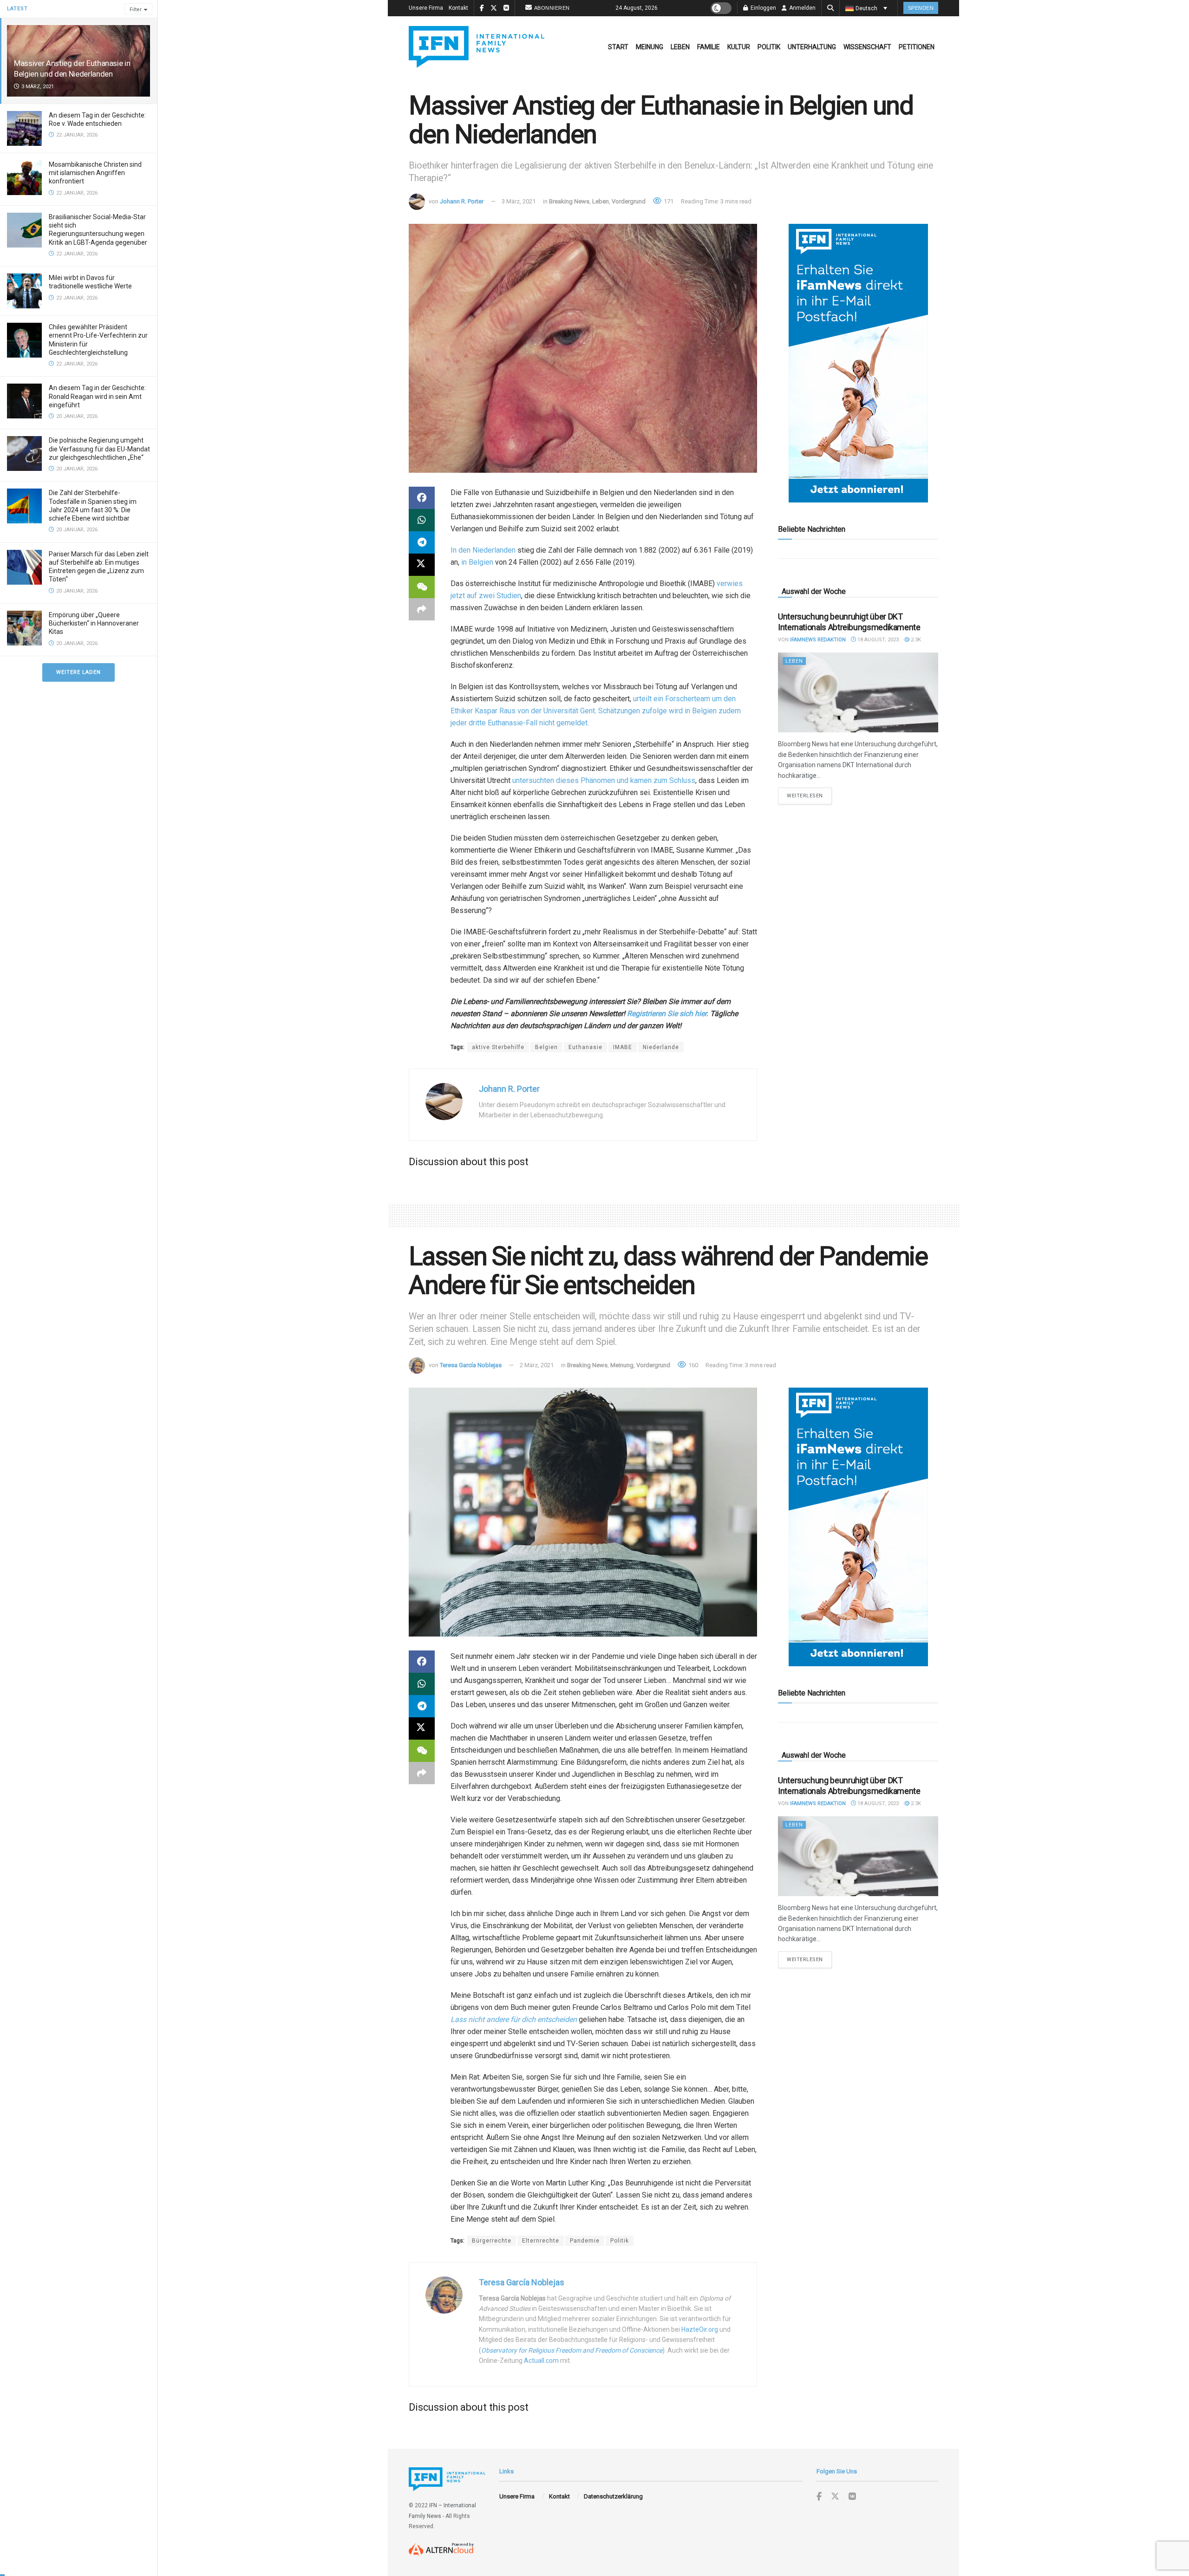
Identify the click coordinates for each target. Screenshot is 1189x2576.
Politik (769, 47)
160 (692, 1365)
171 (668, 201)
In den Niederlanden (483, 550)
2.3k (915, 640)
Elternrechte (541, 2241)
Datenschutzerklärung (613, 2496)
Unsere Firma (426, 8)
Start (618, 47)
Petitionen (917, 47)
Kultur (739, 47)
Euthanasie (585, 1047)
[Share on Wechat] (422, 587)
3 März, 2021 (519, 201)
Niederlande (661, 1047)
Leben (680, 47)
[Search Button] (830, 8)
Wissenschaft (867, 47)
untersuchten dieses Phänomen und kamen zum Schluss (604, 780)
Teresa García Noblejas (471, 1365)
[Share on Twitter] (422, 565)
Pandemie (585, 2241)
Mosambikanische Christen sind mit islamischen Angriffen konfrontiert (95, 173)
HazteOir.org (700, 2329)
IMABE (623, 1047)
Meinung (650, 47)
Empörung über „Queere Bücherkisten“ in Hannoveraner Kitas (94, 623)
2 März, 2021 (537, 1365)
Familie (709, 47)
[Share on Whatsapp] (422, 520)
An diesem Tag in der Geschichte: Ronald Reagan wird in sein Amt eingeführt (97, 396)
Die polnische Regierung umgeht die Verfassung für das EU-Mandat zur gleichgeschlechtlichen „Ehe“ (99, 449)
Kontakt (458, 8)
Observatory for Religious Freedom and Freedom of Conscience (572, 2350)
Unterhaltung (812, 47)
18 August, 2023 (877, 640)
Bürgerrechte (492, 2241)
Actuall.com (541, 2361)
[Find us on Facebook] (819, 2497)
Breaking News (569, 201)
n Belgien (478, 562)
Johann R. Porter (462, 201)
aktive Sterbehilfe (498, 1047)
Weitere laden (78, 672)
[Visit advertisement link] (858, 363)
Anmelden (802, 8)
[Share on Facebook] (422, 498)
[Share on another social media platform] (422, 609)
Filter (136, 10)
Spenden (921, 8)
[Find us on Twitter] (835, 2497)
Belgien (546, 1047)
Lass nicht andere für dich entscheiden (514, 2019)
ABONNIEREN (552, 8)
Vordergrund (629, 201)
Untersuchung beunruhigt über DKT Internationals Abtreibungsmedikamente (849, 622)
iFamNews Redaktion (818, 640)
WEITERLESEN (809, 796)
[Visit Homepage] (477, 47)
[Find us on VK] (852, 2497)
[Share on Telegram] (422, 542)
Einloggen (763, 8)
